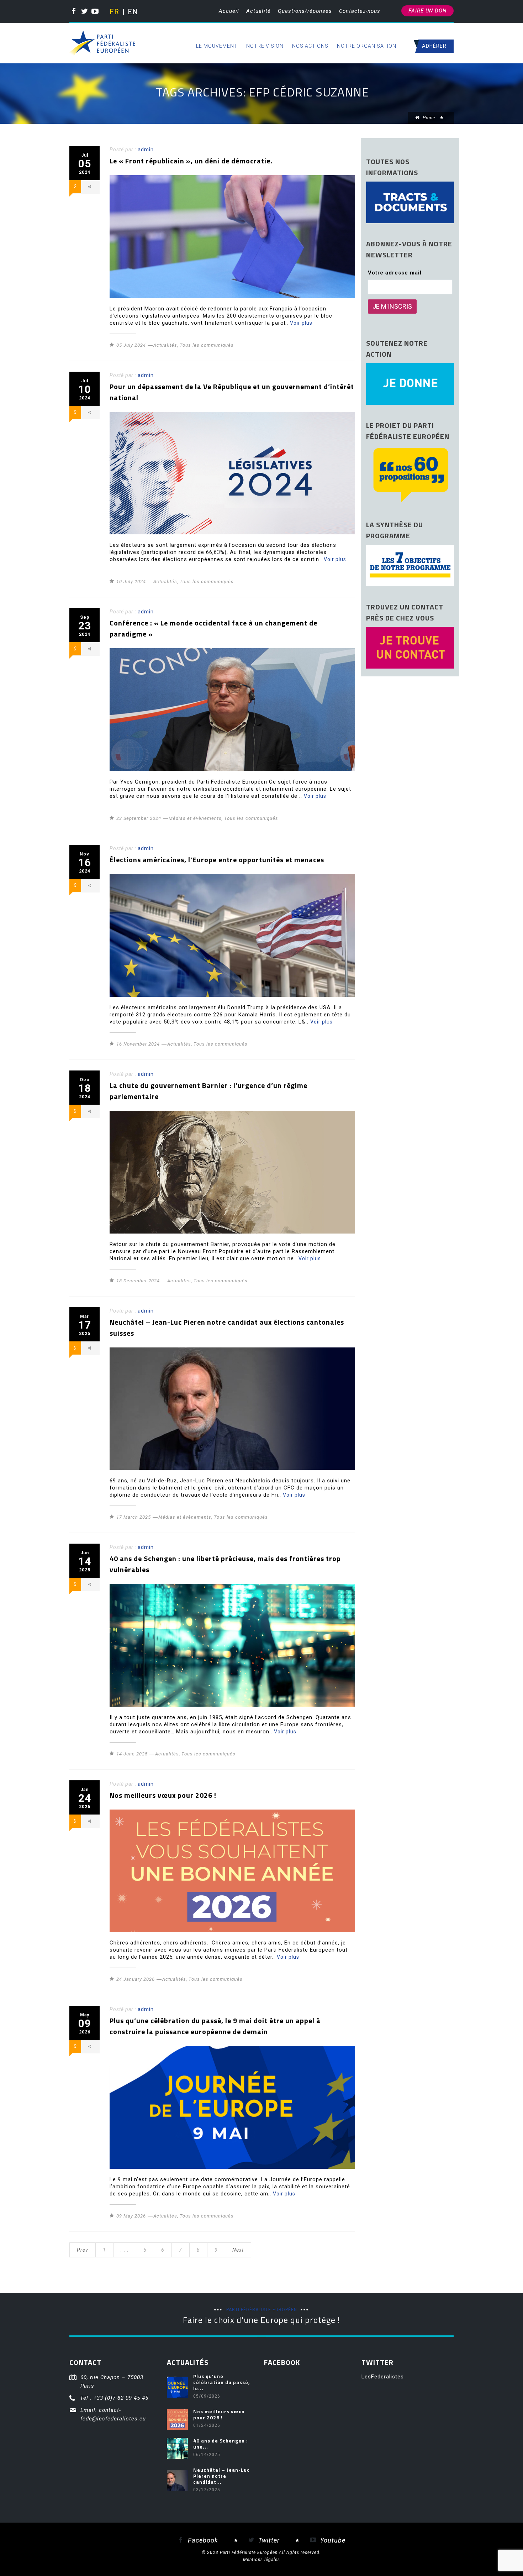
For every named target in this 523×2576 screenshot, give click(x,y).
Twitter (268, 2540)
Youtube (332, 2540)
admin (146, 150)
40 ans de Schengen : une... (221, 2444)
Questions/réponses (305, 11)
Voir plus (301, 323)
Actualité (258, 11)
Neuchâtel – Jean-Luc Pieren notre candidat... (221, 2476)
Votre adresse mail (395, 273)
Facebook (202, 2540)
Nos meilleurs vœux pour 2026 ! (163, 1795)
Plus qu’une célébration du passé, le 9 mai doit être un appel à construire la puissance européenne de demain (215, 2026)
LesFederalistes (383, 2377)
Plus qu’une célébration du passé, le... (222, 2382)
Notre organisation (367, 46)
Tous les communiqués (207, 345)
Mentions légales (261, 2560)
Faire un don (427, 11)
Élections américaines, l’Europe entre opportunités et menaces (217, 860)
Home (428, 118)
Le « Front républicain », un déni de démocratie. (191, 161)
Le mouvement (217, 46)
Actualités (165, 345)
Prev (83, 2250)
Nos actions (310, 46)
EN (132, 12)
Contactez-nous (360, 11)
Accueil (229, 11)
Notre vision (265, 46)
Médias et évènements (195, 818)
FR (114, 12)
